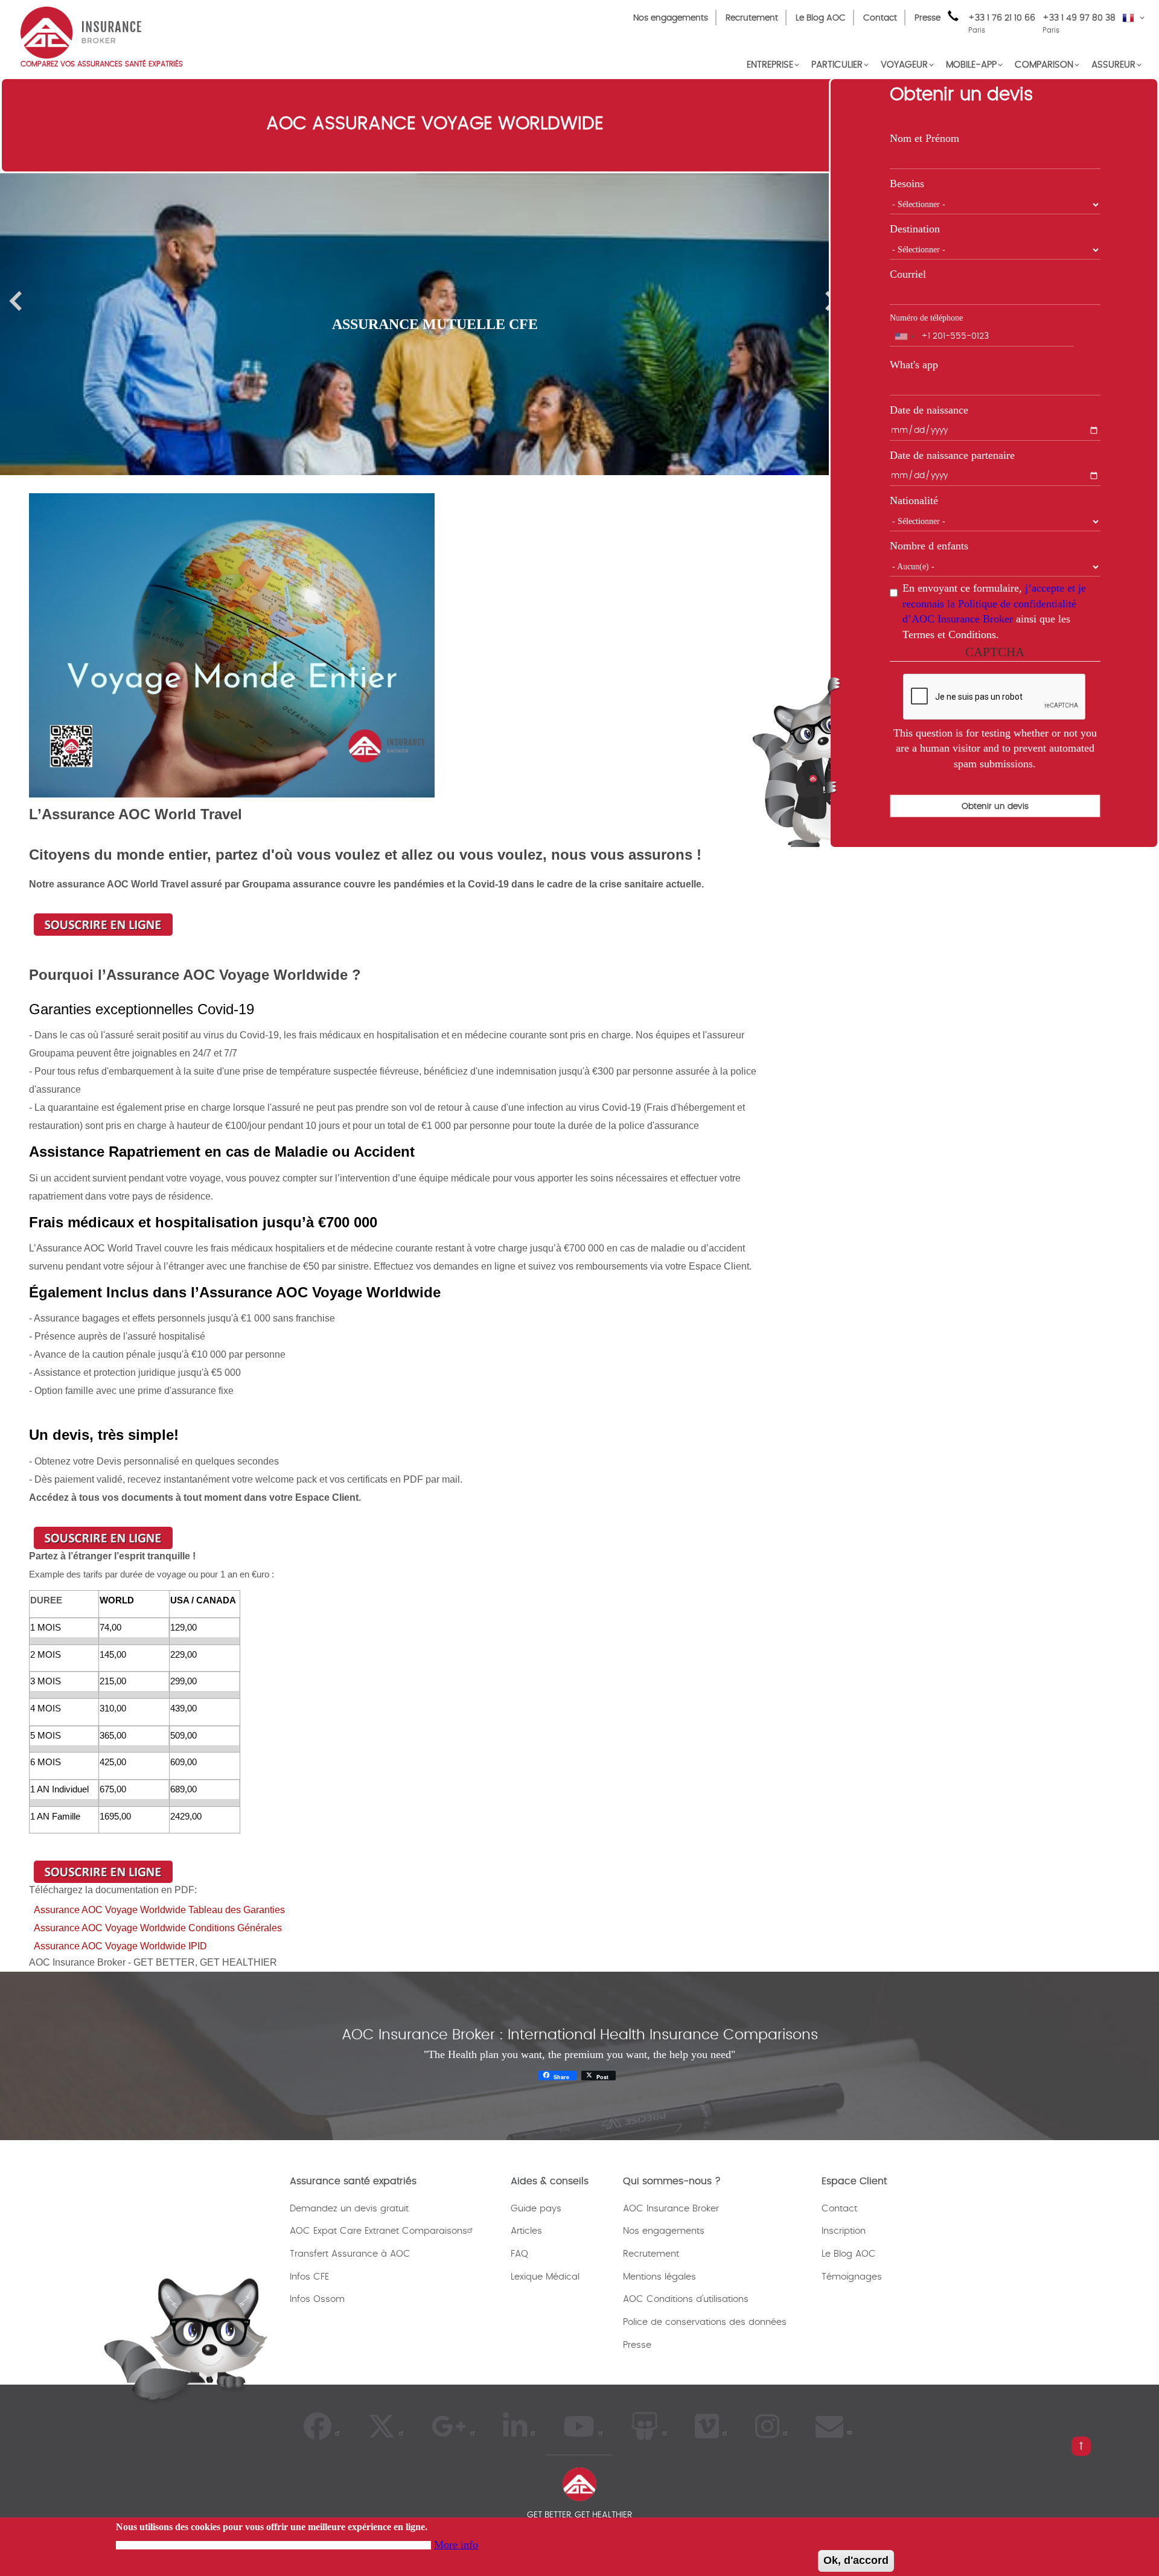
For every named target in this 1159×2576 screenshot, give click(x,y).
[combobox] (904, 337)
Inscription (844, 2231)
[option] (435, 324)
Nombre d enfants (929, 546)
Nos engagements (671, 18)
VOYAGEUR (904, 65)
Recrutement (752, 18)
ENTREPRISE (770, 65)
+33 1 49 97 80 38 (1079, 18)
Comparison (1044, 65)
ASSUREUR (1113, 65)
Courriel (908, 274)
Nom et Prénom (924, 138)
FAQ (519, 2254)
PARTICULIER (837, 65)
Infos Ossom (317, 2299)
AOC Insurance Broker (671, 2209)
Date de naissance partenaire (952, 455)
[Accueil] (81, 31)
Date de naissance (929, 410)
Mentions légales (659, 2277)
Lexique (527, 2277)
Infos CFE (309, 2277)
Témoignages (852, 2277)
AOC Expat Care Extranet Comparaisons (378, 2231)
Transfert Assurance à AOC (350, 2254)
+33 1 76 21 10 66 (1002, 24)
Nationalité (914, 500)
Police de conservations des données (705, 2322)
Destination (915, 229)
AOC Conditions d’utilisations (686, 2299)
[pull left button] (1081, 2446)
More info (456, 2544)
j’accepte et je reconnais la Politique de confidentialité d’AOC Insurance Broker (994, 603)
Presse (928, 18)
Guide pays (536, 2209)
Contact (880, 18)
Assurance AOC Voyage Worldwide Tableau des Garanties (159, 1910)
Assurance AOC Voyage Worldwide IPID (120, 1946)
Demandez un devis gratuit (349, 2209)
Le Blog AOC (821, 18)
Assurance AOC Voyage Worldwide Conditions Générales (158, 1928)
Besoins (907, 184)
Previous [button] (15, 301)
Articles (526, 2231)
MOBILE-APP (971, 65)
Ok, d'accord (856, 2560)
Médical (563, 2277)
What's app (914, 365)
